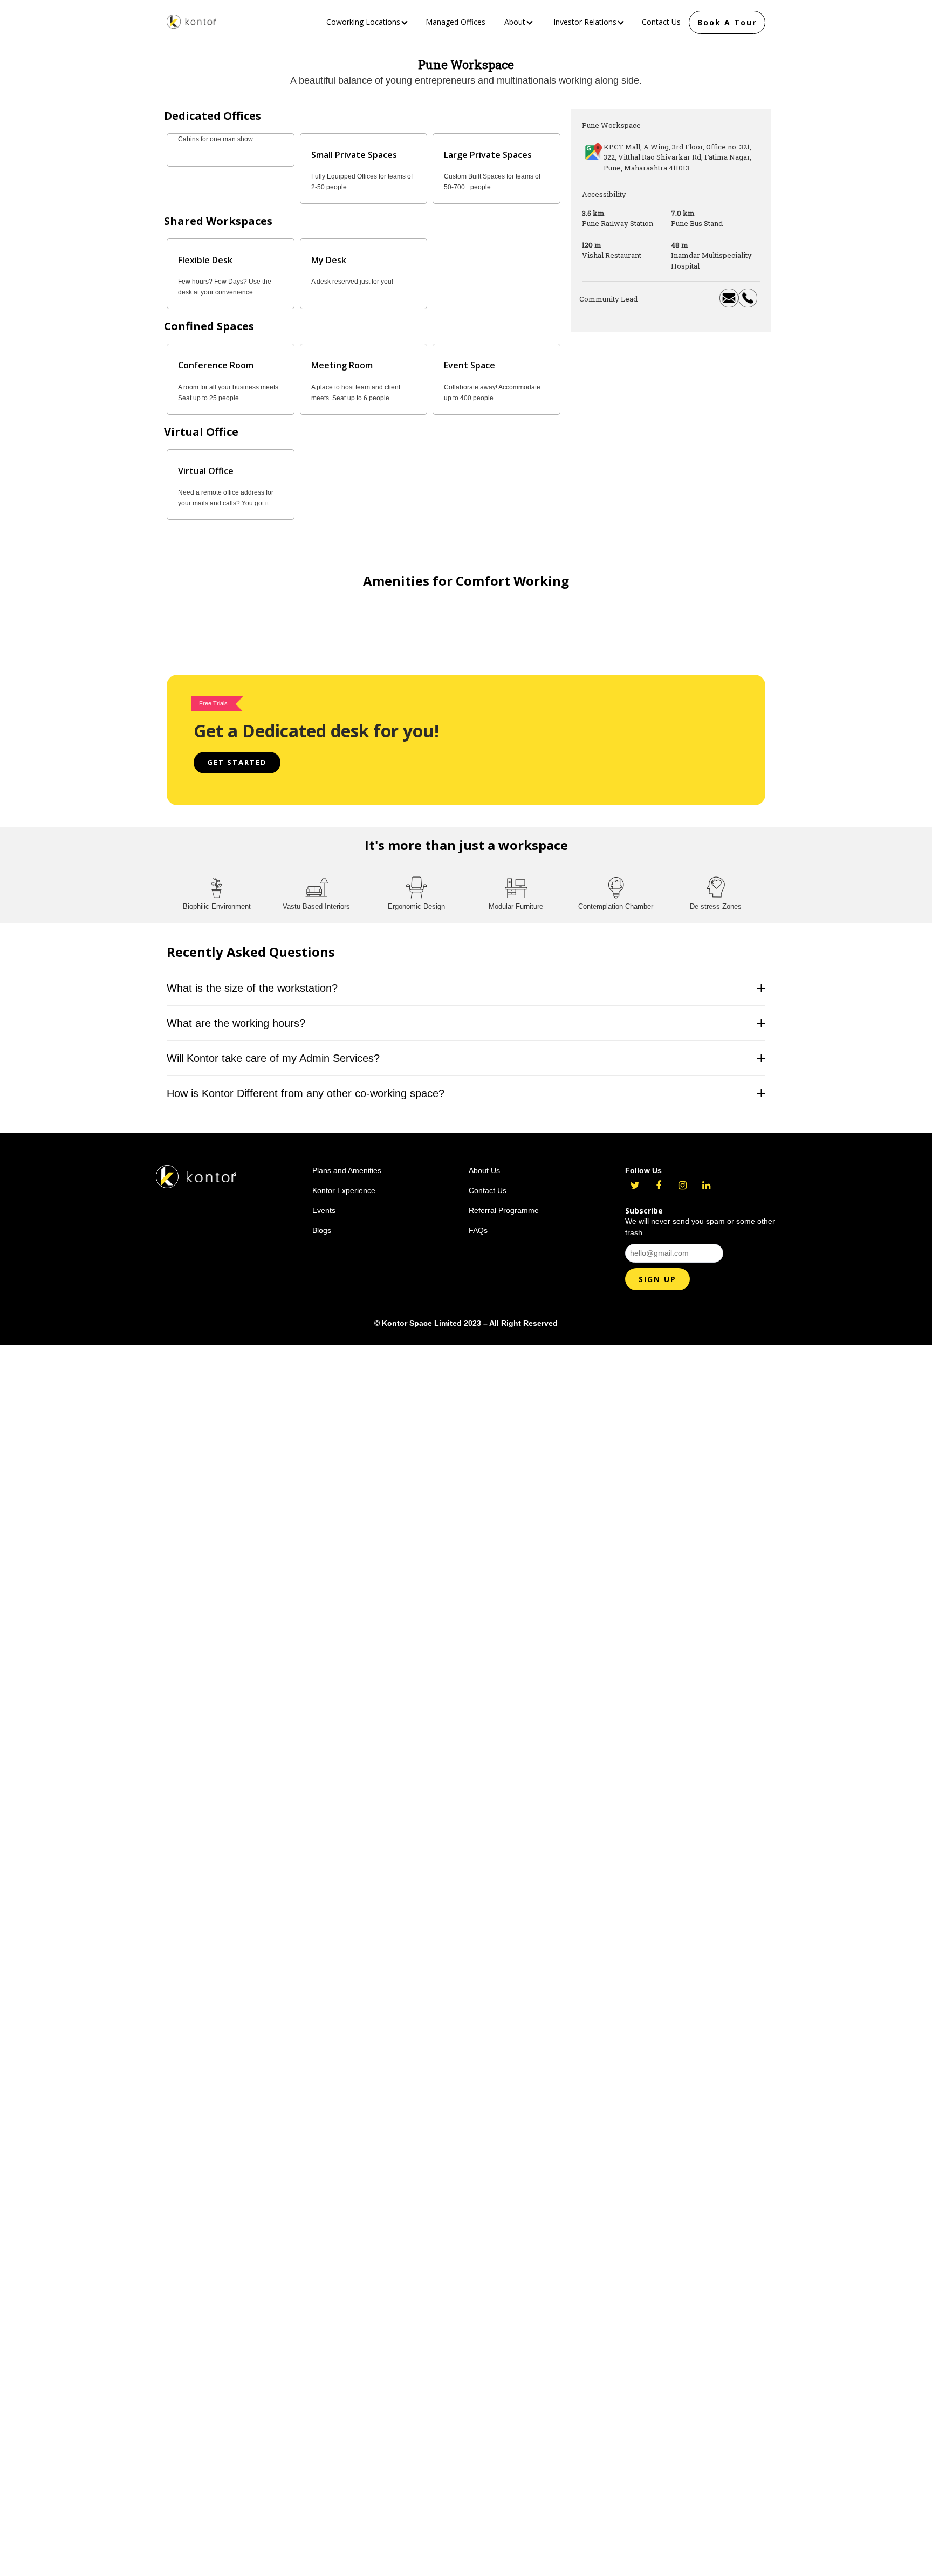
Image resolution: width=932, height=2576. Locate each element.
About (516, 22)
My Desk (329, 260)
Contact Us (661, 22)
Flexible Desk (205, 260)
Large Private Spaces (488, 155)
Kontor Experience (344, 1180)
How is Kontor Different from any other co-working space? (306, 1083)
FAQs (478, 1220)
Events (324, 1200)
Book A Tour (727, 22)
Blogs (322, 1220)
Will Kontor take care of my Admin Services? (273, 1048)
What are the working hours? (236, 1013)
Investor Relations (586, 22)
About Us (484, 1160)
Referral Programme (504, 1200)
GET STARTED (237, 752)
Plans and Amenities (347, 1160)
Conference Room (216, 365)
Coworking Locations (364, 22)
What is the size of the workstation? (252, 978)
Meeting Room (342, 365)
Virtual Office (206, 471)
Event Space (470, 365)
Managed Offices (455, 22)
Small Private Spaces (354, 155)
